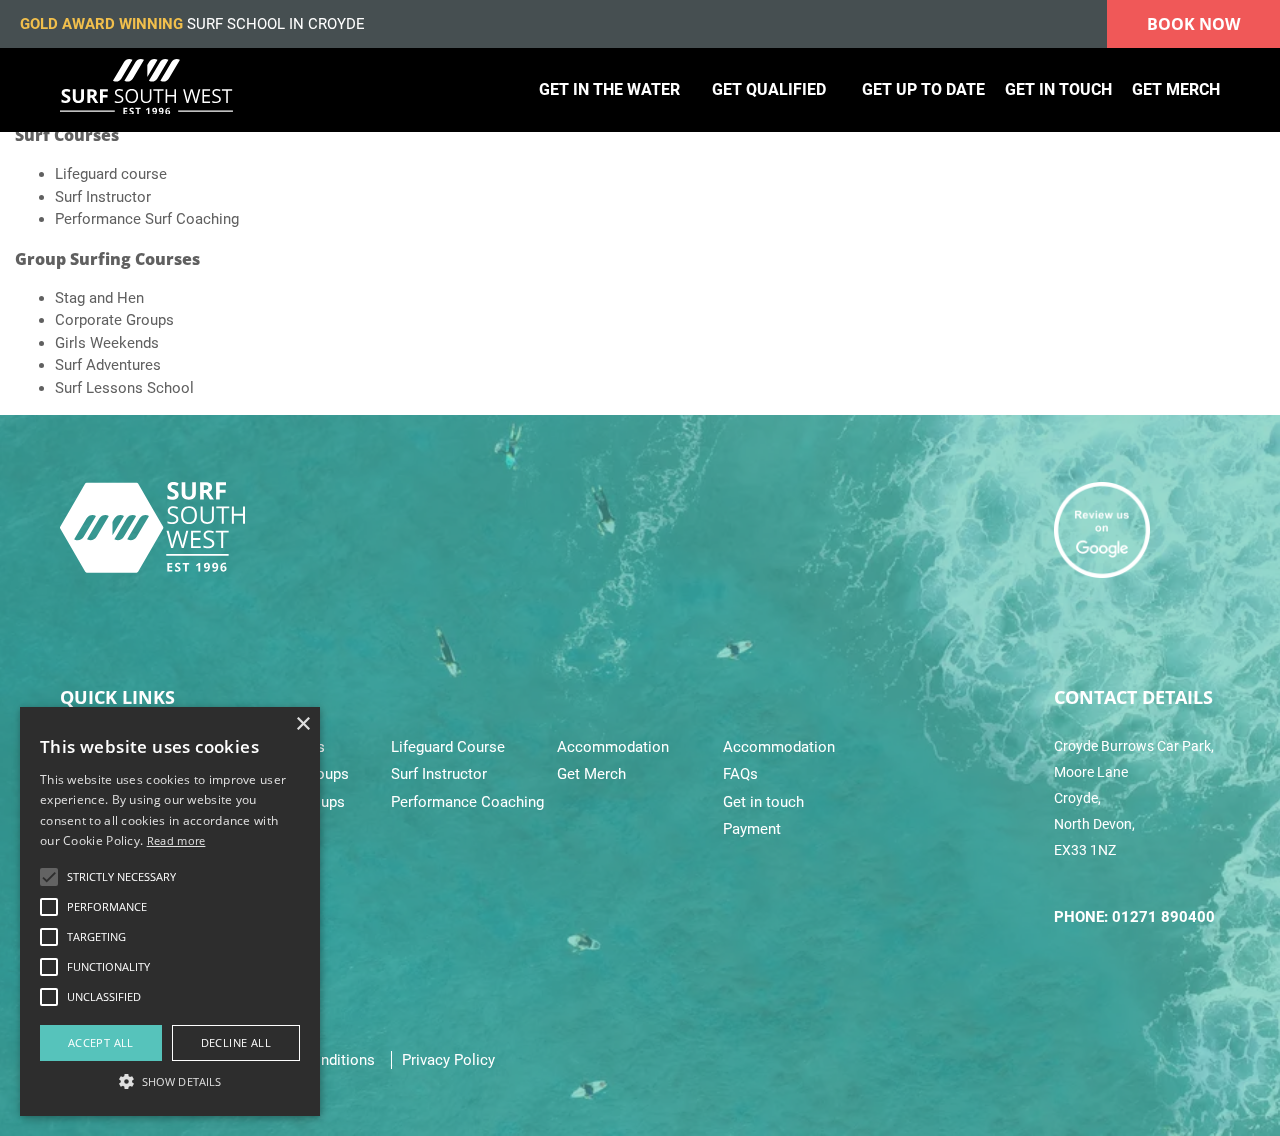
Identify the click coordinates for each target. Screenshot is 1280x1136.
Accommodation (613, 747)
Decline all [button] (236, 1042)
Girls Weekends (107, 343)
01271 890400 (1163, 917)
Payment (752, 829)
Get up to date (923, 89)
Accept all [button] (101, 1042)
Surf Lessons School (124, 388)
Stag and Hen (99, 298)
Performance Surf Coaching (147, 219)
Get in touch (1058, 89)
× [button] (302, 724)
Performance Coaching (467, 802)
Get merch (1176, 89)
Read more (176, 840)
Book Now (1193, 24)
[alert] (170, 911)
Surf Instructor (103, 197)
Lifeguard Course (448, 747)
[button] (170, 1081)
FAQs (740, 774)
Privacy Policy (448, 1060)
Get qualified (769, 89)
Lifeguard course (111, 174)
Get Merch (591, 774)
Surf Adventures (108, 365)
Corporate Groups (114, 320)
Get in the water (609, 89)
